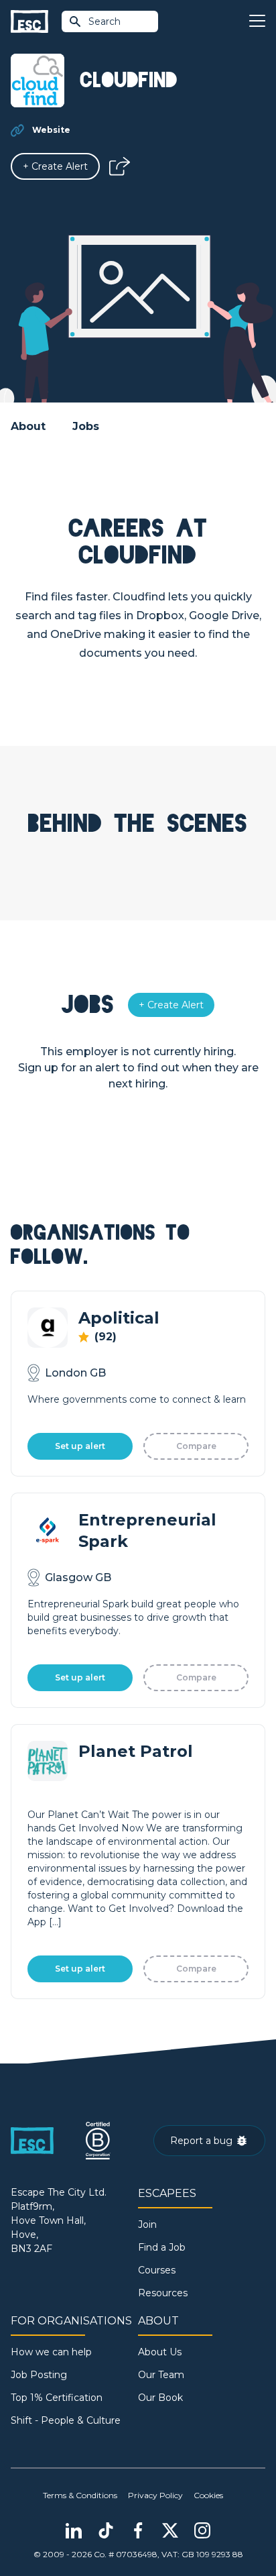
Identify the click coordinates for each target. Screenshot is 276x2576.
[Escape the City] (29, 22)
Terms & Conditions (80, 2495)
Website (51, 130)
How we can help (51, 2352)
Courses (157, 2270)
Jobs (86, 426)
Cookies (208, 2495)
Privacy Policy (155, 2495)
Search (105, 21)
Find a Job (162, 2247)
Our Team (161, 2375)
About (28, 426)
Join (147, 2224)
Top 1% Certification (57, 2398)
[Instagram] (202, 2530)
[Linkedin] (74, 2530)
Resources (163, 2293)
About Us (160, 2352)
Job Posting (39, 2375)
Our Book (160, 2398)
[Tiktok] (106, 2530)
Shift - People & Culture (66, 2420)
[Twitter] (170, 2530)
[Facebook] (138, 2530)
